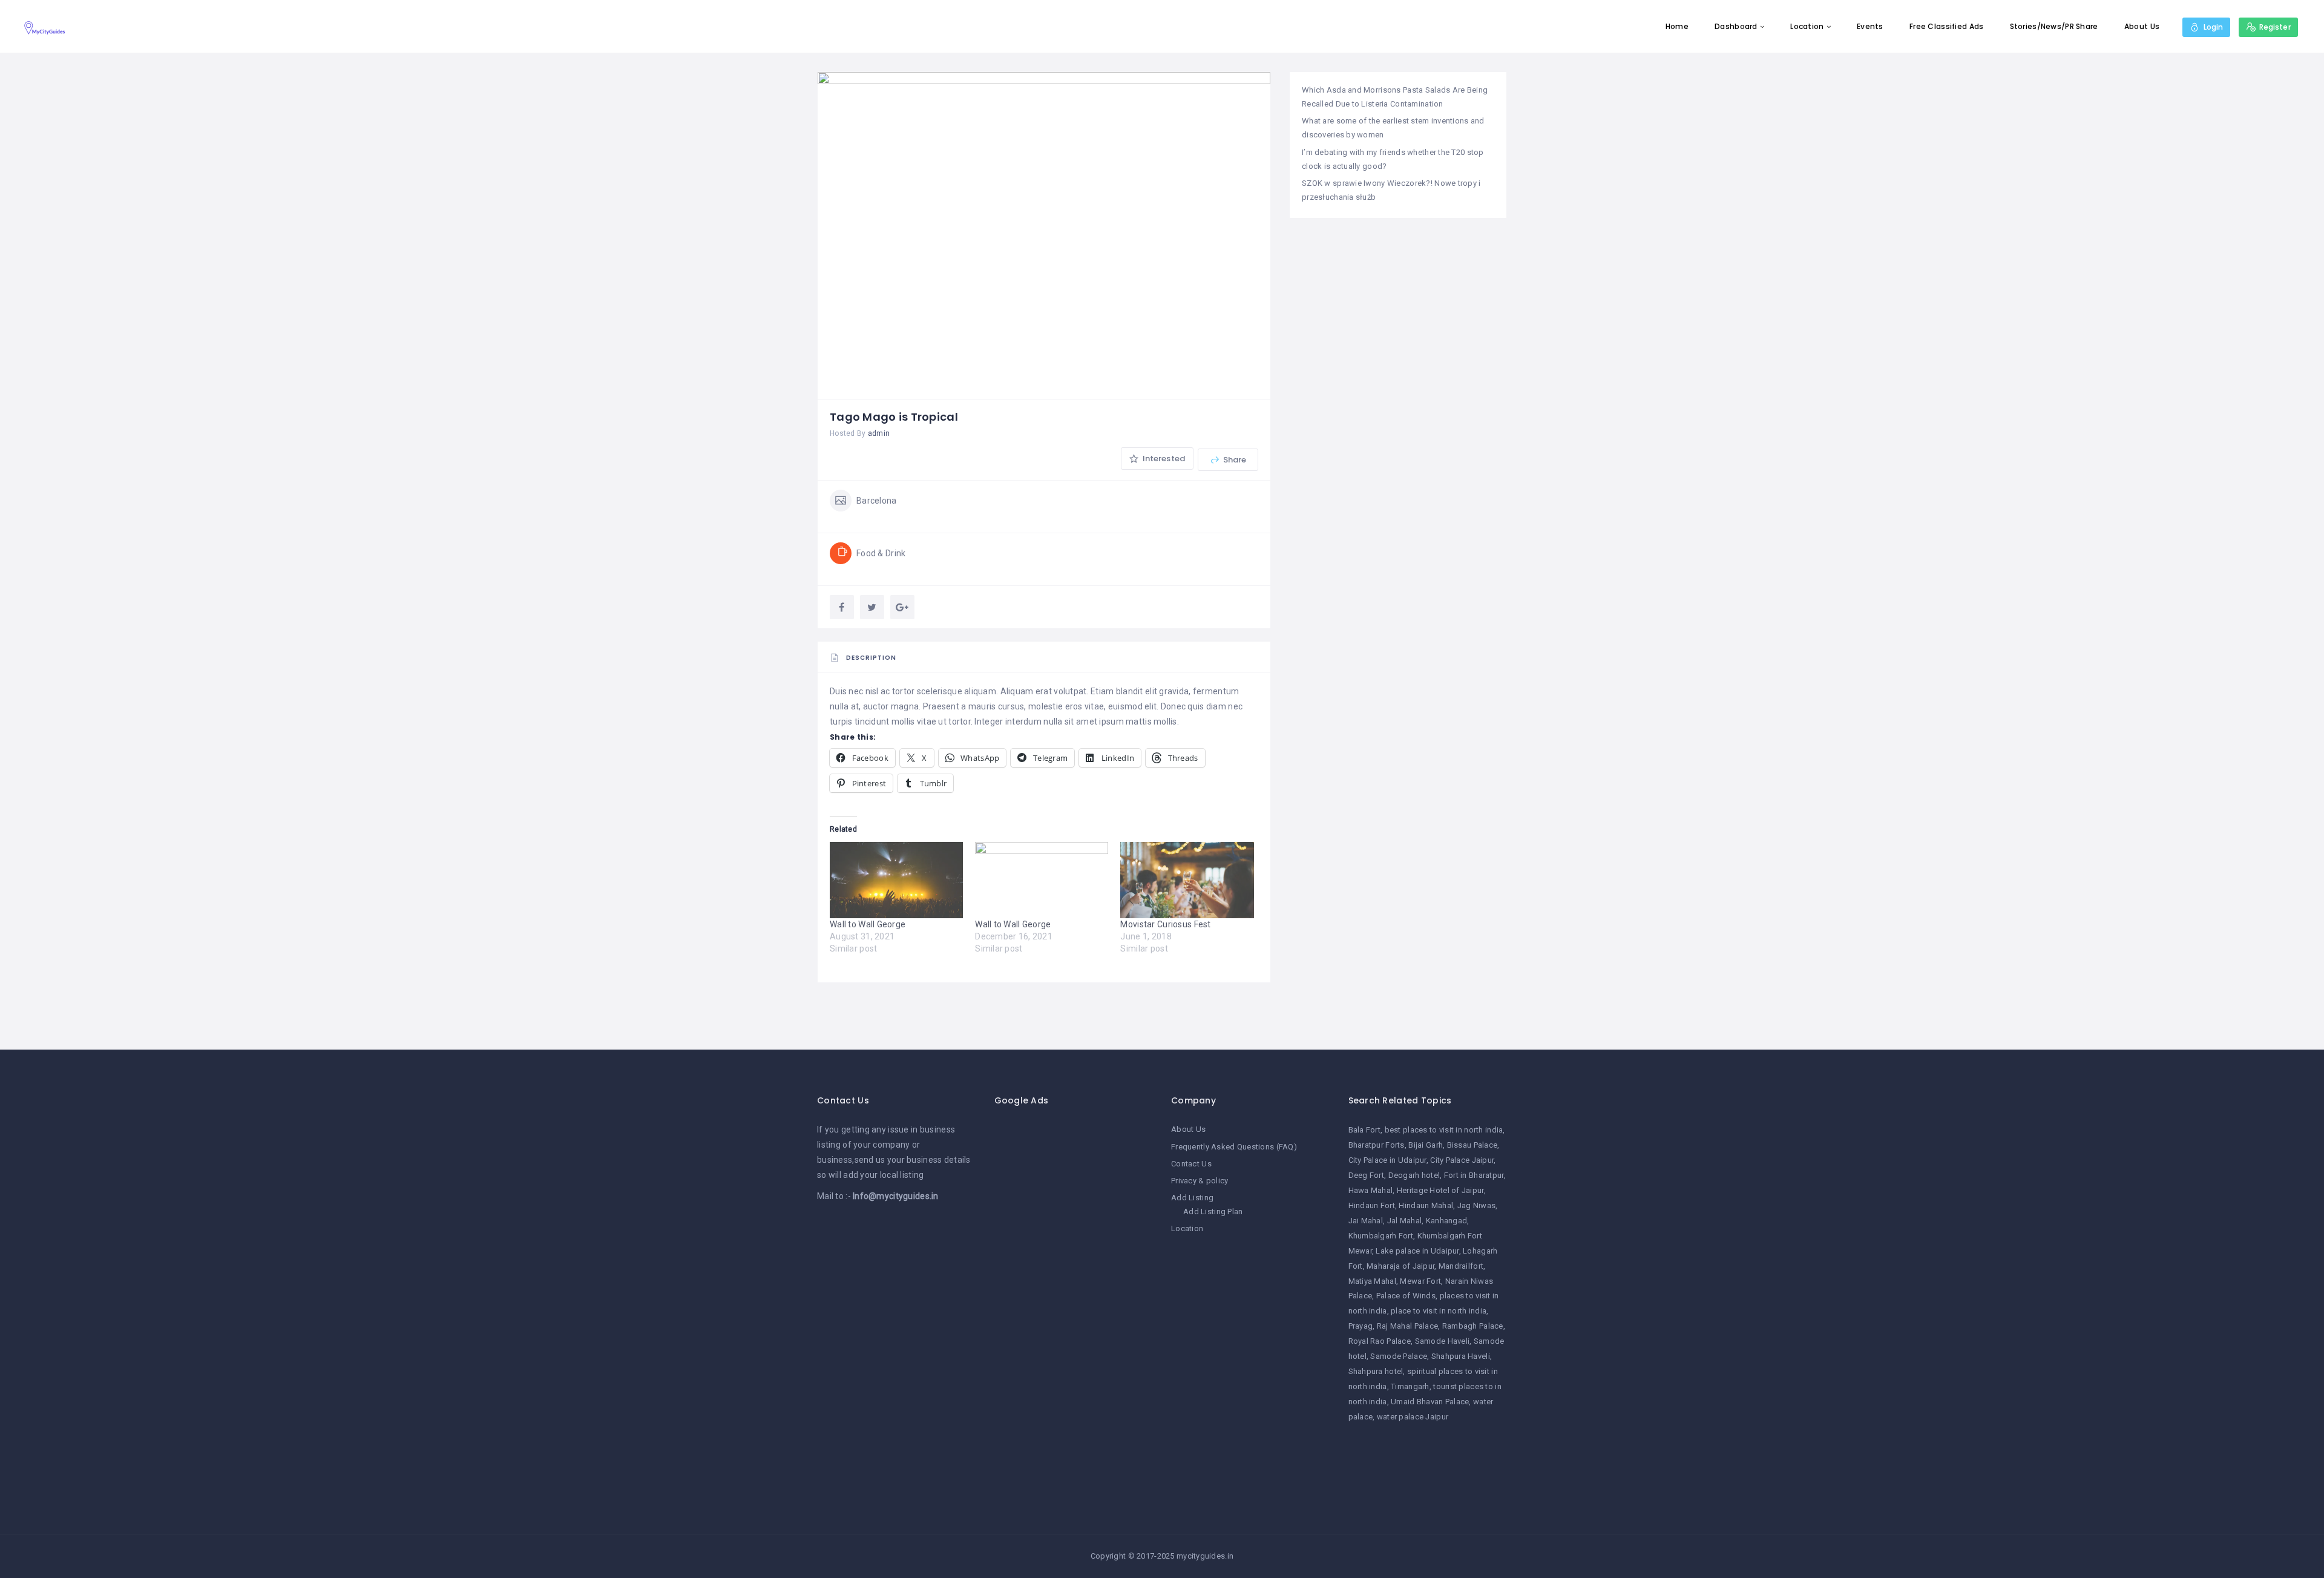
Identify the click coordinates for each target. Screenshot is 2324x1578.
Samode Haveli (1443, 1341)
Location (1807, 26)
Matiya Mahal (1372, 1281)
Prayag (1361, 1326)
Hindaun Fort (1372, 1205)
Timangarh (1410, 1386)
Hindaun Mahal (1426, 1205)
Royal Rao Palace (1380, 1341)
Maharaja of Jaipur (1400, 1266)
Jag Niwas (1477, 1205)
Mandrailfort (1461, 1266)
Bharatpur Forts (1377, 1145)
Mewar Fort (1420, 1281)
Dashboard (1736, 26)
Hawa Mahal (1371, 1190)
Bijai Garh (1426, 1145)
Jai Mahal (1366, 1221)
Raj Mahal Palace (1407, 1326)
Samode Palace (1399, 1356)
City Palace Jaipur (1462, 1160)
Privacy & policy (1200, 1181)
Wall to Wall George (868, 924)
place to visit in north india (1439, 1311)
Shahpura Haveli (1461, 1356)
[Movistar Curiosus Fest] (1187, 880)
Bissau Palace (1472, 1145)
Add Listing (1192, 1198)
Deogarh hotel (1414, 1175)
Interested (1163, 459)
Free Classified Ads (1946, 26)
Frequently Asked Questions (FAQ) (1234, 1147)
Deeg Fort (1367, 1175)
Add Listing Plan (1213, 1211)
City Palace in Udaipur (1387, 1160)
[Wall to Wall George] (896, 880)
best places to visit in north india (1444, 1130)
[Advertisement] (1074, 1304)
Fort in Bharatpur (1474, 1175)
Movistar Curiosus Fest (1165, 924)
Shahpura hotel (1376, 1371)
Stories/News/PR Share (2054, 26)
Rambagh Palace (1473, 1326)
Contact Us (1191, 1164)
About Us (2142, 26)
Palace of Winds (1406, 1296)
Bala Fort (1365, 1130)
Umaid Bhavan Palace (1430, 1402)
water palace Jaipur (1413, 1417)
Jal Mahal (1405, 1221)
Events (1870, 26)
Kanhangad (1447, 1221)
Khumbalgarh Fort (1381, 1236)
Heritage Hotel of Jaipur (1440, 1190)
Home (1677, 26)
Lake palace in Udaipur (1417, 1251)
